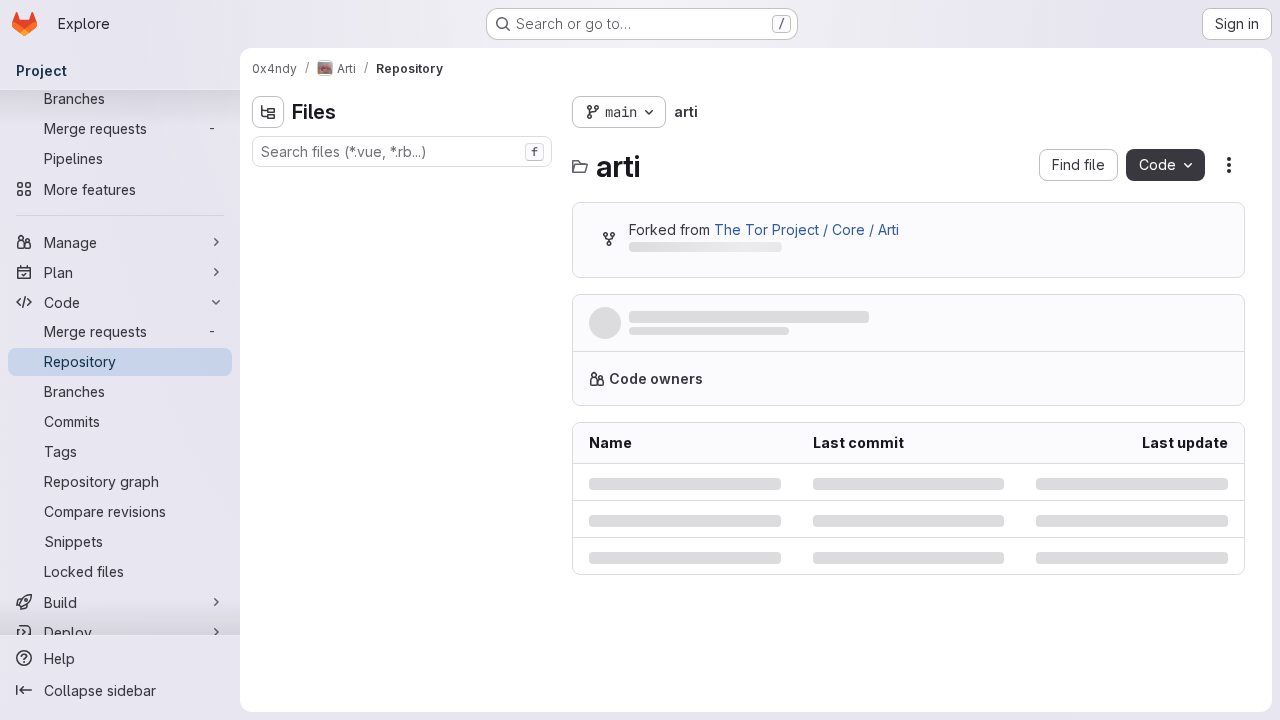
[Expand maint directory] (268, 283)
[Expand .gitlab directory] (268, 187)
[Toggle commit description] (964, 317)
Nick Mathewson (678, 336)
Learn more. (1177, 386)
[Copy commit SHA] (1132, 327)
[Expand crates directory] (268, 219)
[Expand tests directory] (268, 315)
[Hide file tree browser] (268, 112)
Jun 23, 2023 (823, 336)
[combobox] (402, 151)
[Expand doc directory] (268, 251)
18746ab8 (742, 703)
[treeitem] (404, 187)
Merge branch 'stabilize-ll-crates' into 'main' (786, 317)
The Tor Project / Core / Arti (806, 229)
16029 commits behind (702, 250)
